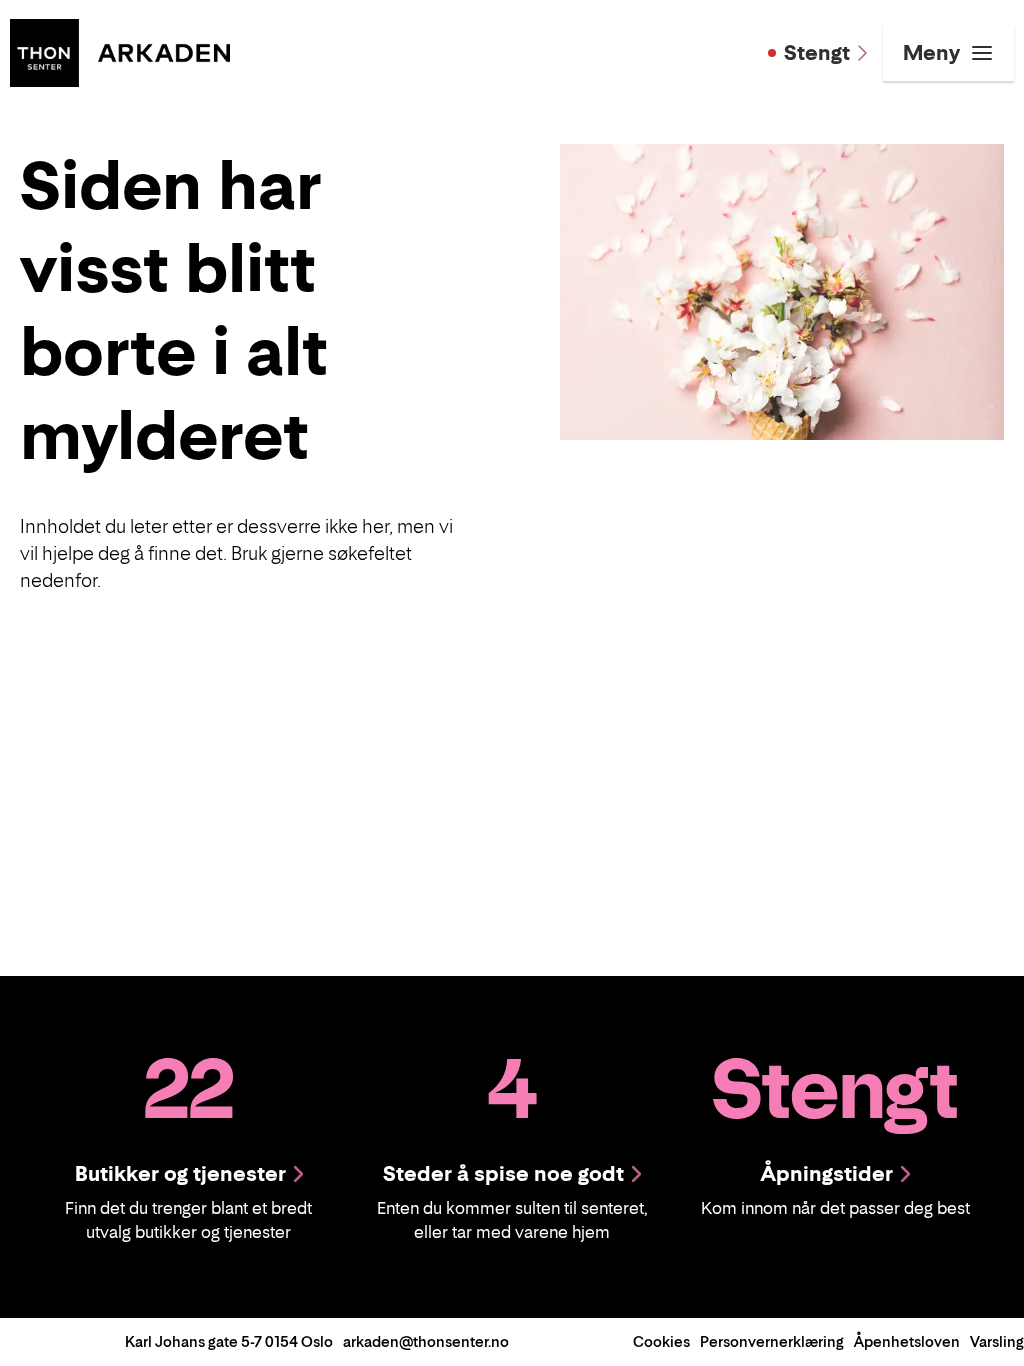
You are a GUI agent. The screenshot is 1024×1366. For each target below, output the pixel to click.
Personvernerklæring (772, 1341)
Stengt (817, 53)
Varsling (997, 1341)
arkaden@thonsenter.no (426, 1341)
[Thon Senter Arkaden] (120, 51)
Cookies (661, 1341)
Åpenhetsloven (907, 1341)
